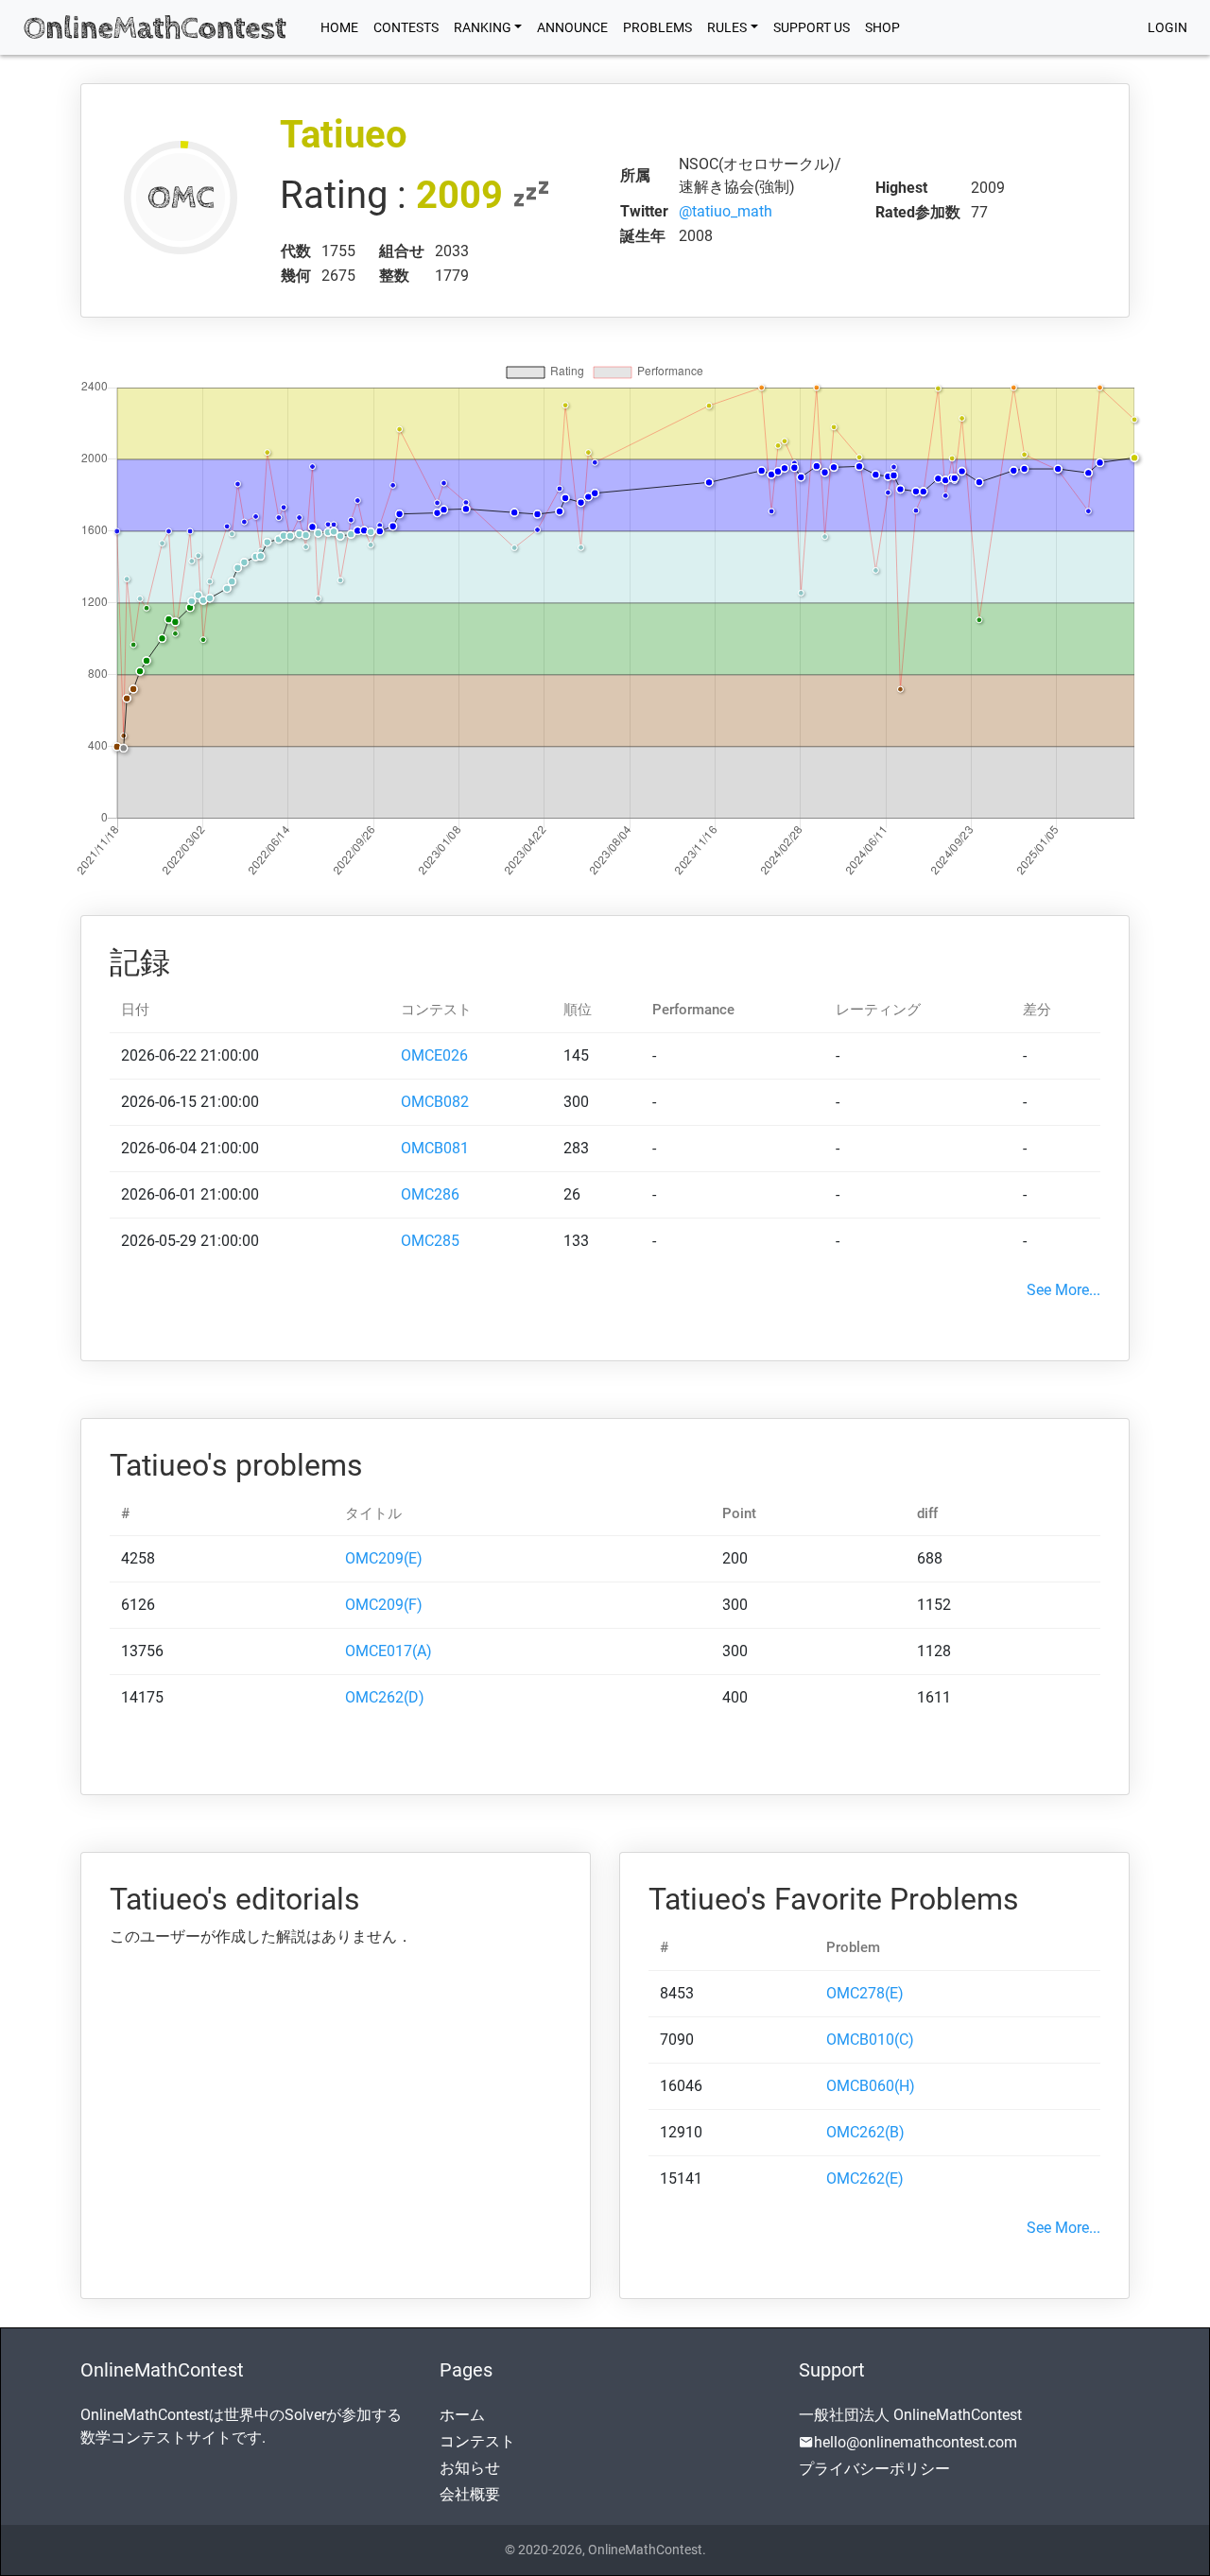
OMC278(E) (865, 1993)
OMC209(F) (384, 1605)
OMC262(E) (865, 2178)
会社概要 (470, 2494)
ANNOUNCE (572, 27)
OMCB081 (435, 1148)
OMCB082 (435, 1102)
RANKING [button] (483, 27)
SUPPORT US (812, 27)
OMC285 (430, 1241)
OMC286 (430, 1194)
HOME (343, 27)
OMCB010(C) (870, 2040)
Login (1167, 27)
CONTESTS (406, 27)
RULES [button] (727, 27)
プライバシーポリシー (874, 2469)
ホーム (462, 2415)
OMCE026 (434, 1055)
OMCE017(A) (389, 1651)
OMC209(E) (384, 1558)
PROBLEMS (657, 27)
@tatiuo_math (726, 211)
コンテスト (477, 2441)
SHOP (882, 27)
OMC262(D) (385, 1697)
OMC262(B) (865, 2132)
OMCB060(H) (871, 2086)
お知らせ (470, 2468)
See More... (1063, 1290)
